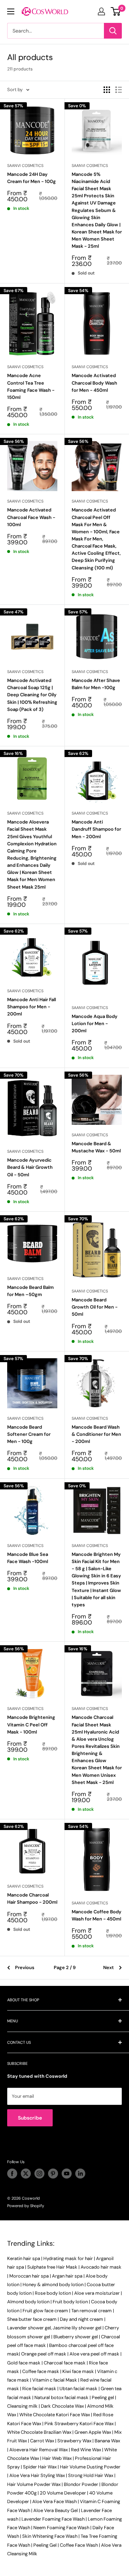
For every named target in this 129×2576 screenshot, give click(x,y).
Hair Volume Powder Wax (34, 2484)
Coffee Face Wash (79, 2545)
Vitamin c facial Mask (55, 2380)
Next (109, 1967)
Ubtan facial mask (78, 2389)
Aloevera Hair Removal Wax (39, 2450)
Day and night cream (82, 2319)
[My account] (101, 11)
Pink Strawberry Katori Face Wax (79, 2424)
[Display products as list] (119, 90)
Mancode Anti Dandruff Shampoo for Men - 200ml (96, 829)
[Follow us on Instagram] (39, 2174)
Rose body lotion (53, 2293)
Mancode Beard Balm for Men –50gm (30, 1291)
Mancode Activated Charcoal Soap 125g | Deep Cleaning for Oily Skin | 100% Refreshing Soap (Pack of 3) (32, 695)
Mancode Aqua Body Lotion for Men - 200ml (95, 1024)
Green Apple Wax (93, 2432)
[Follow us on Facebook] (12, 2174)
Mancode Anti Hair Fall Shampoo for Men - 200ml (32, 1007)
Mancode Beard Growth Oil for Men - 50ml (95, 1307)
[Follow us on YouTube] (67, 2174)
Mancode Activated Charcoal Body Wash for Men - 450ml (94, 383)
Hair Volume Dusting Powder (90, 2467)
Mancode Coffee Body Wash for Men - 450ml (97, 1915)
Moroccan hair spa (29, 2276)
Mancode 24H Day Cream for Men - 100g (32, 178)
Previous (25, 1967)
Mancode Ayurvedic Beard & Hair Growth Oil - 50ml (30, 1167)
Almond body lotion (28, 2302)
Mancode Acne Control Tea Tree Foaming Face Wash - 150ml (31, 386)
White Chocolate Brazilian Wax (39, 2432)
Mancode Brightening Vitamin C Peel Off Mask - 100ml (31, 1724)
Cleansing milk (22, 2406)
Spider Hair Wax (40, 2467)
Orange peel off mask (44, 2354)
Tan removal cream (92, 2311)
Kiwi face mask (78, 2371)
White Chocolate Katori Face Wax (55, 2415)
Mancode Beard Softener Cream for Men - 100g (29, 1434)
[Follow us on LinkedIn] (80, 2174)
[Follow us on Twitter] (26, 2174)
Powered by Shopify (26, 2206)
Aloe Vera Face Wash (54, 2501)
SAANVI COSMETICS (25, 165)
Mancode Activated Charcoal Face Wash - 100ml (31, 517)
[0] (116, 11)
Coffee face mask (41, 2371)
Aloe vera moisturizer (97, 2293)
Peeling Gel (45, 2545)
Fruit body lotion (70, 2302)
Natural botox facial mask (61, 2397)
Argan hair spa (67, 2276)
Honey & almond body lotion (53, 2285)
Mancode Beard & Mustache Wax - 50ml (96, 1147)
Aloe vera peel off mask (94, 2354)
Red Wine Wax (86, 2450)
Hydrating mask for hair (68, 2258)
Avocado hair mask (101, 2267)
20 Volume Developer (63, 2493)
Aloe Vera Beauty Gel (56, 2510)
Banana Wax (107, 2441)
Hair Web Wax (57, 2458)
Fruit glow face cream (45, 2311)
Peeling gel (103, 2397)
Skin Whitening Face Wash (50, 2536)
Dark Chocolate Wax (62, 2406)
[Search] (113, 31)
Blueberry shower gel (76, 2337)
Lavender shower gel (29, 2328)
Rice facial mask (39, 2389)
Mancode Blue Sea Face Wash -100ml (28, 1558)
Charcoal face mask (65, 2363)
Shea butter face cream (32, 2319)
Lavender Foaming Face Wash (53, 2519)
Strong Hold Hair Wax (91, 2475)
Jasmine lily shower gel (77, 2328)
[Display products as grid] (107, 90)
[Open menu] (11, 11)
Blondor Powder (81, 2484)
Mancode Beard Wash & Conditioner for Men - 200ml (96, 1434)
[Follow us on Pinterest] (53, 2174)
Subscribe (30, 2118)
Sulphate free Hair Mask (52, 2267)
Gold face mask (24, 2363)
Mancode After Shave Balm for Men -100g (96, 684)
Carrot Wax (42, 2441)
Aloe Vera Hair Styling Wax (37, 2475)
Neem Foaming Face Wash (61, 2528)
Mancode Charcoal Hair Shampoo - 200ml (32, 1898)
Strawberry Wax (74, 2441)
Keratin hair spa (24, 2258)
